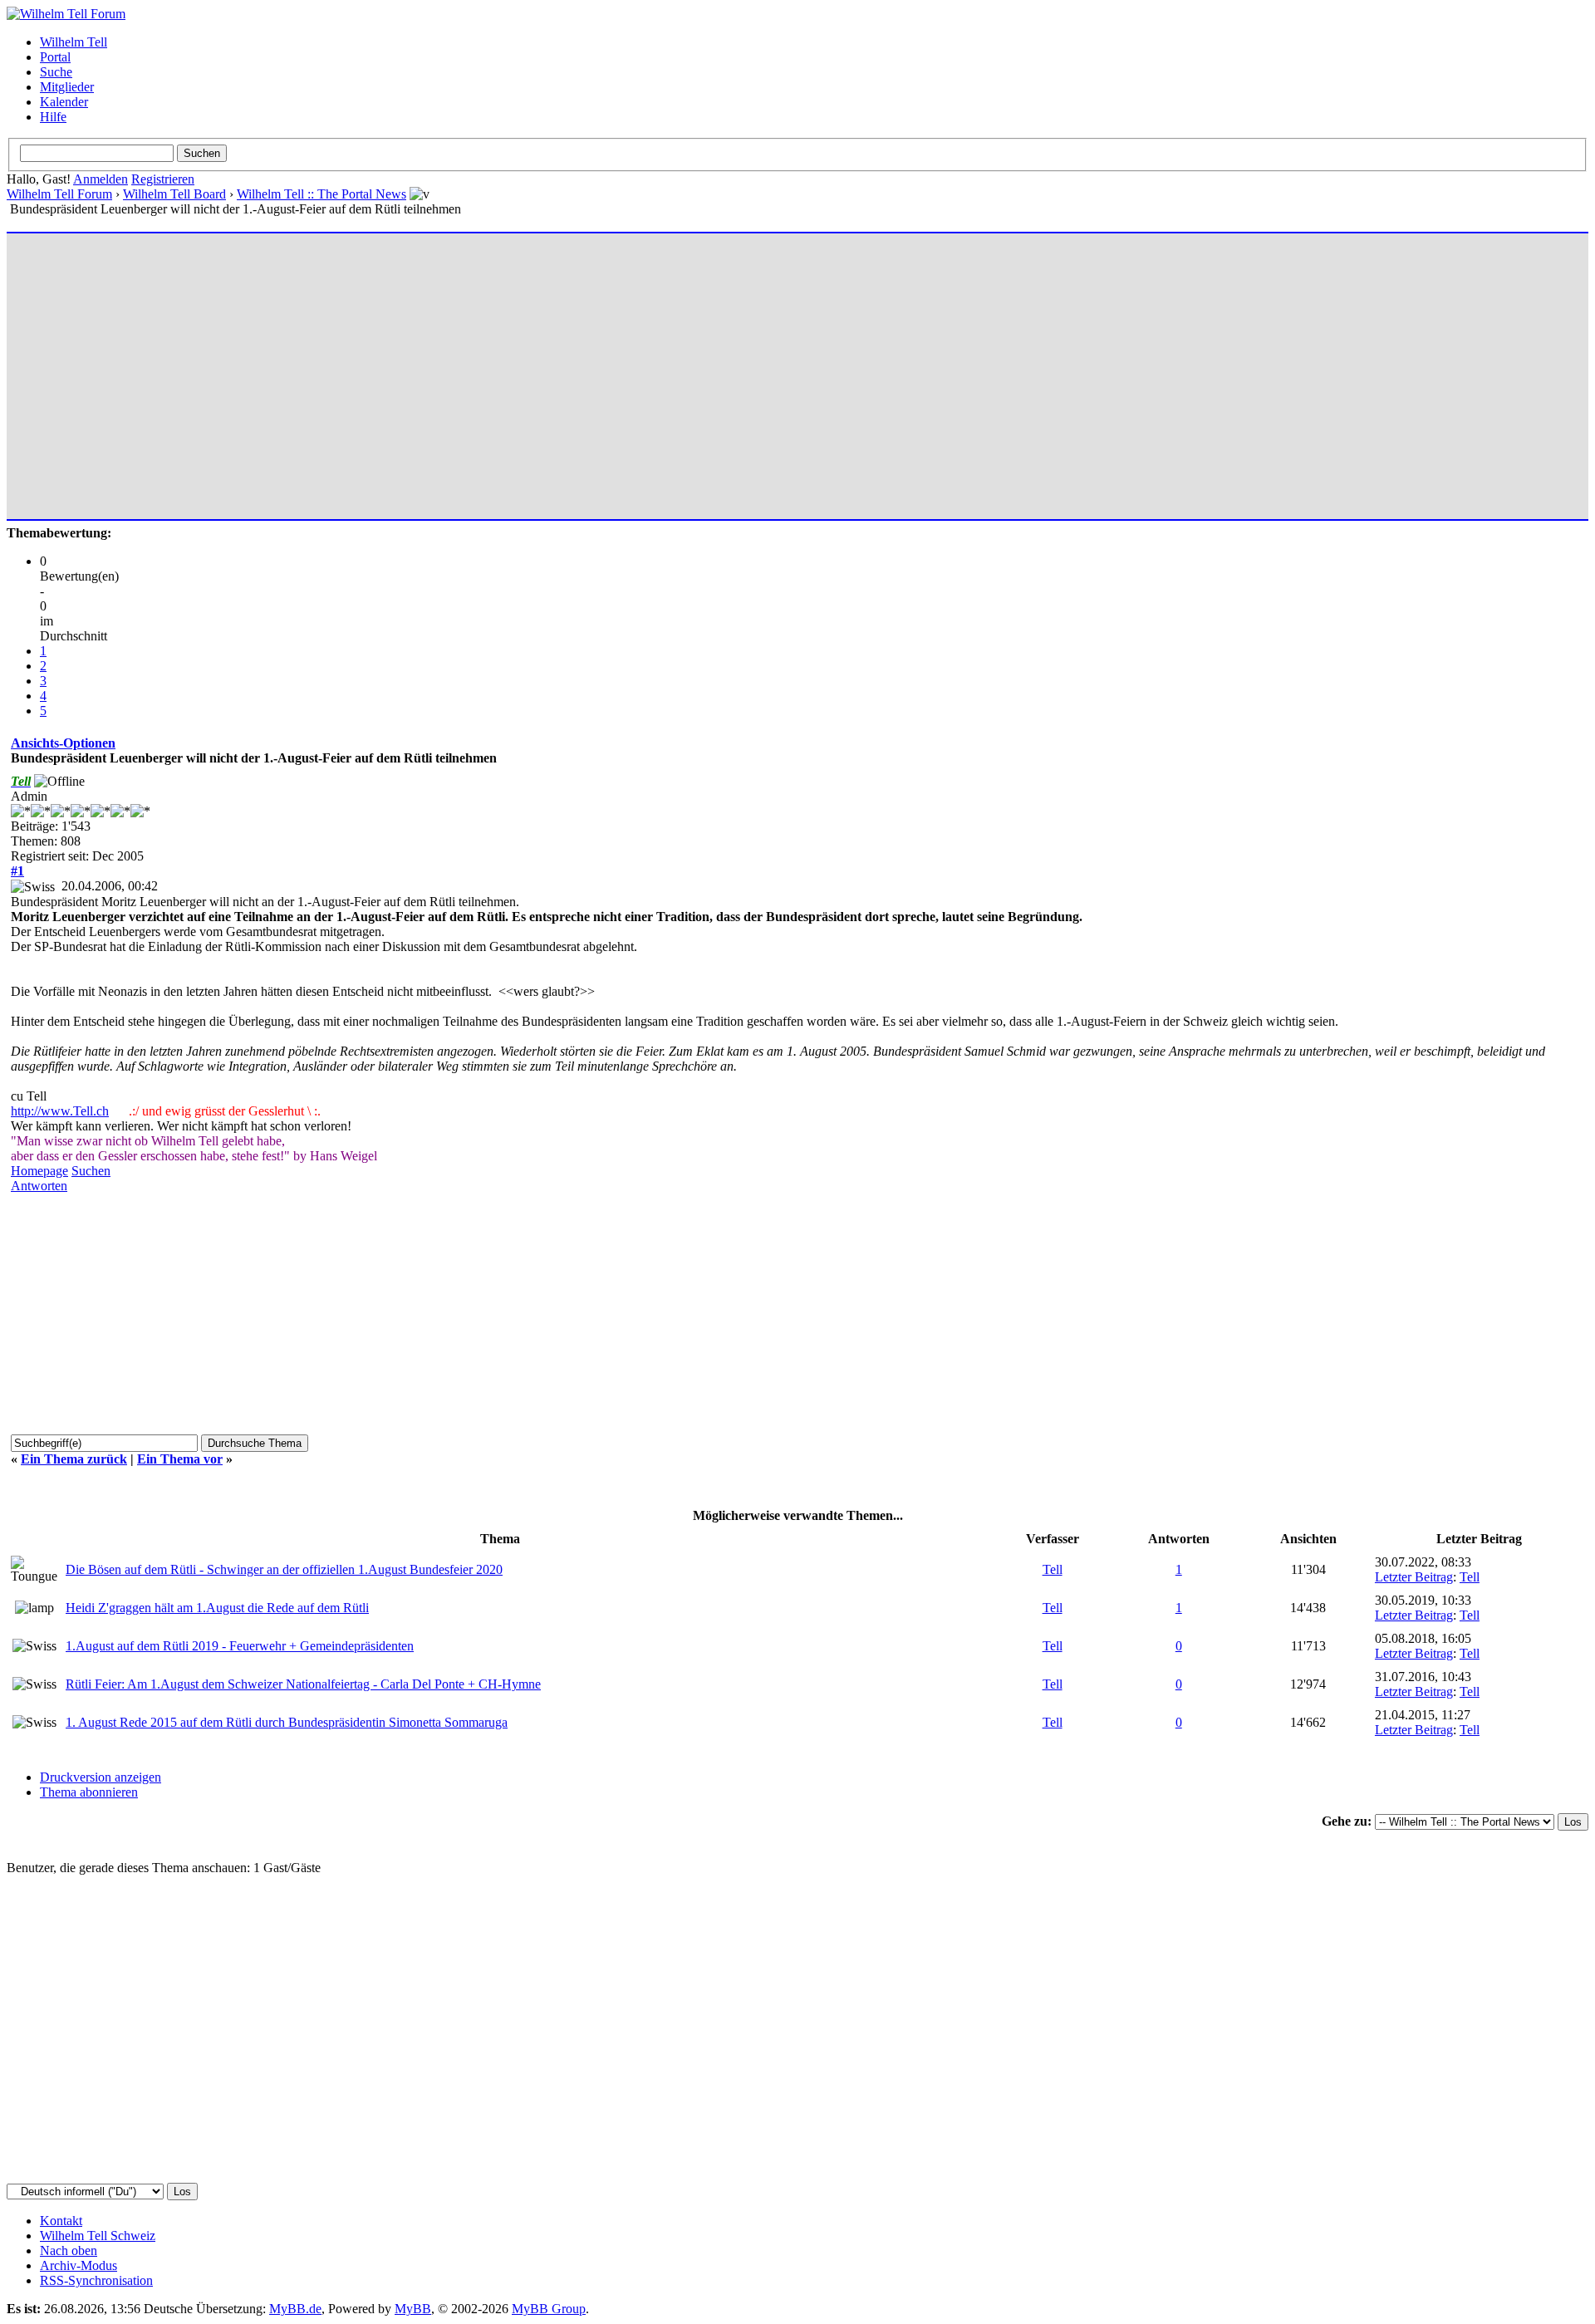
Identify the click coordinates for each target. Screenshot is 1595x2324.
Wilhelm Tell (74, 42)
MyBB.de (295, 2309)
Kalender (64, 102)
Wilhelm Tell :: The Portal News (321, 194)
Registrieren (163, 179)
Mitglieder (67, 87)
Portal (55, 57)
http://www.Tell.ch (60, 1111)
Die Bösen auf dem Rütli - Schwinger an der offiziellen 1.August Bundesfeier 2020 (284, 1569)
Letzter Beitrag (1414, 1577)
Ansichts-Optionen (63, 743)
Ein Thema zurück (74, 1459)
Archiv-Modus (79, 2265)
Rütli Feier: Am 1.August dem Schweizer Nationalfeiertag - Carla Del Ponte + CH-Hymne (303, 1684)
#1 (17, 871)
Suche (56, 72)
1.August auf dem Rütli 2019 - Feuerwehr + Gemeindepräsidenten (240, 1646)
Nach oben (69, 2250)
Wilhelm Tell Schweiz (98, 2236)
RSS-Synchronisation (96, 2280)
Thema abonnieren (89, 1792)
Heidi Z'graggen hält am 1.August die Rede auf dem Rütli (217, 1608)
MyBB (413, 2309)
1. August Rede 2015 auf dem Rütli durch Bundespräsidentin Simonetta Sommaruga (287, 1722)
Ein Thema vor (180, 1459)
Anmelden (101, 179)
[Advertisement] (509, 369)
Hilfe (53, 117)
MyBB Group (549, 2309)
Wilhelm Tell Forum (59, 194)
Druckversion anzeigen (101, 1777)
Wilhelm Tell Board (174, 194)
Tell (1053, 1569)
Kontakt (61, 2221)
